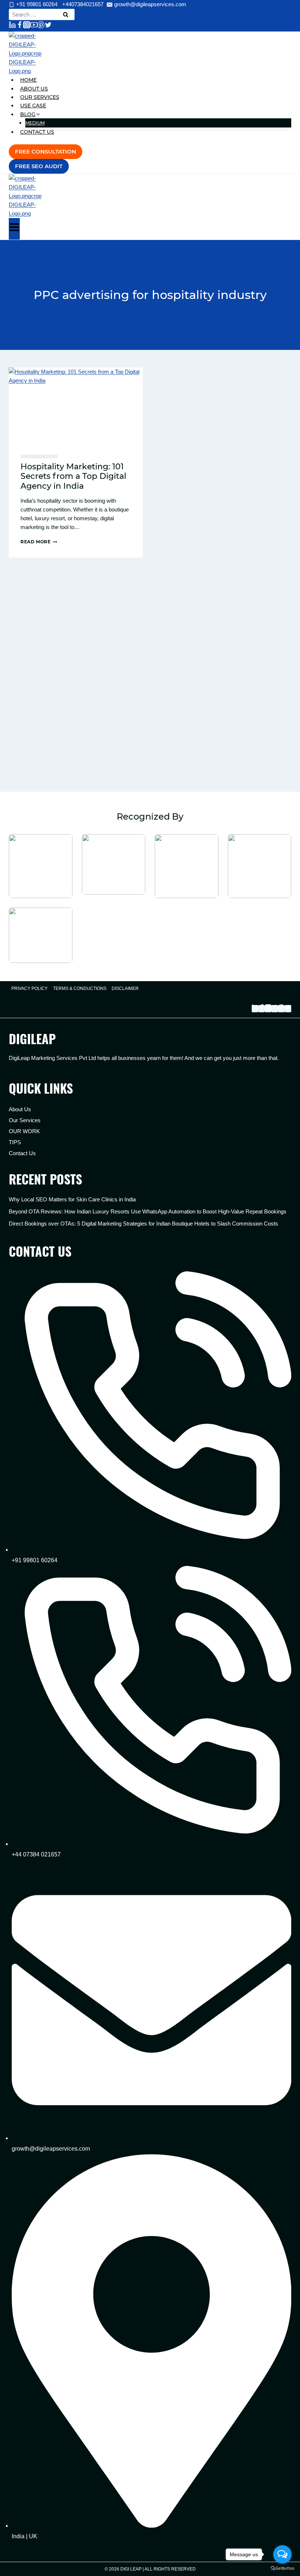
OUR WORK (24, 1131)
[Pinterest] (41, 26)
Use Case (33, 106)
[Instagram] (27, 26)
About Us (34, 89)
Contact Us (37, 132)
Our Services (40, 97)
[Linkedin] (12, 26)
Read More (39, 542)
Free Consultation (46, 151)
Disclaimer (125, 988)
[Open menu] (14, 229)
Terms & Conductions (80, 988)
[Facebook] (20, 26)
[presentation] (76, 405)
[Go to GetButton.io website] (282, 2568)
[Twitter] (48, 26)
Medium (35, 123)
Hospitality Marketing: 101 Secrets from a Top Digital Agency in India (73, 476)
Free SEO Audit (39, 166)
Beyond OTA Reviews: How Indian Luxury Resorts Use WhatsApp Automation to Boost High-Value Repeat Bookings (148, 1211)
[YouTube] (34, 26)
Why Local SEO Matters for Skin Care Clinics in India (72, 1199)
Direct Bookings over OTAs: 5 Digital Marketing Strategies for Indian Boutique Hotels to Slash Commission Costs (143, 1224)
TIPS (15, 1142)
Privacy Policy (29, 988)
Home (28, 80)
